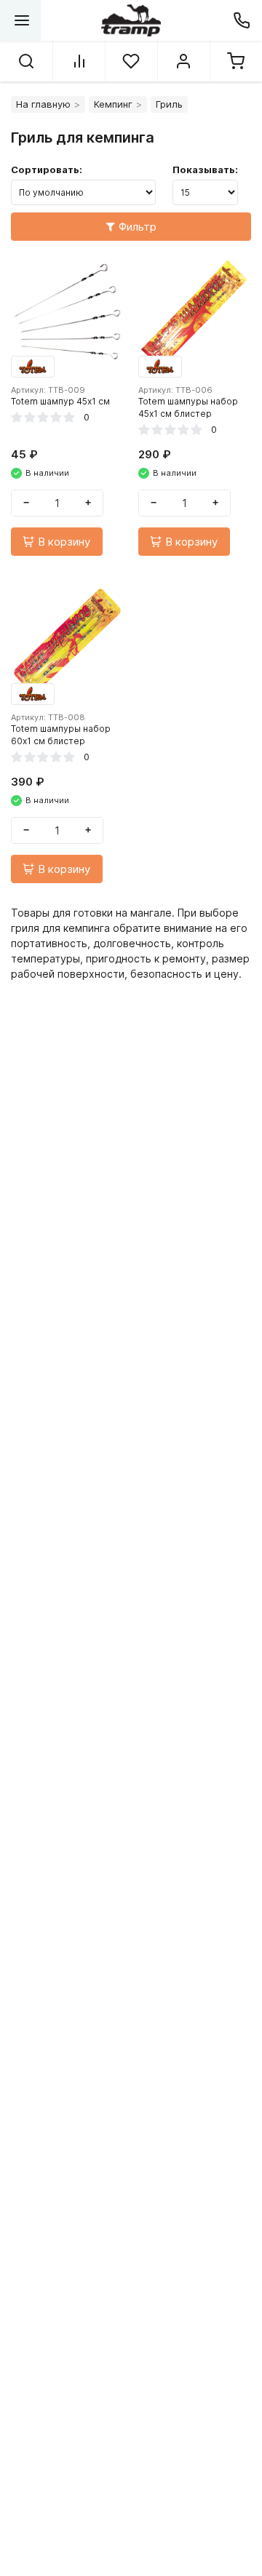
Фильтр (138, 227)
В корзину (64, 542)
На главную (43, 104)
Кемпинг (113, 104)
